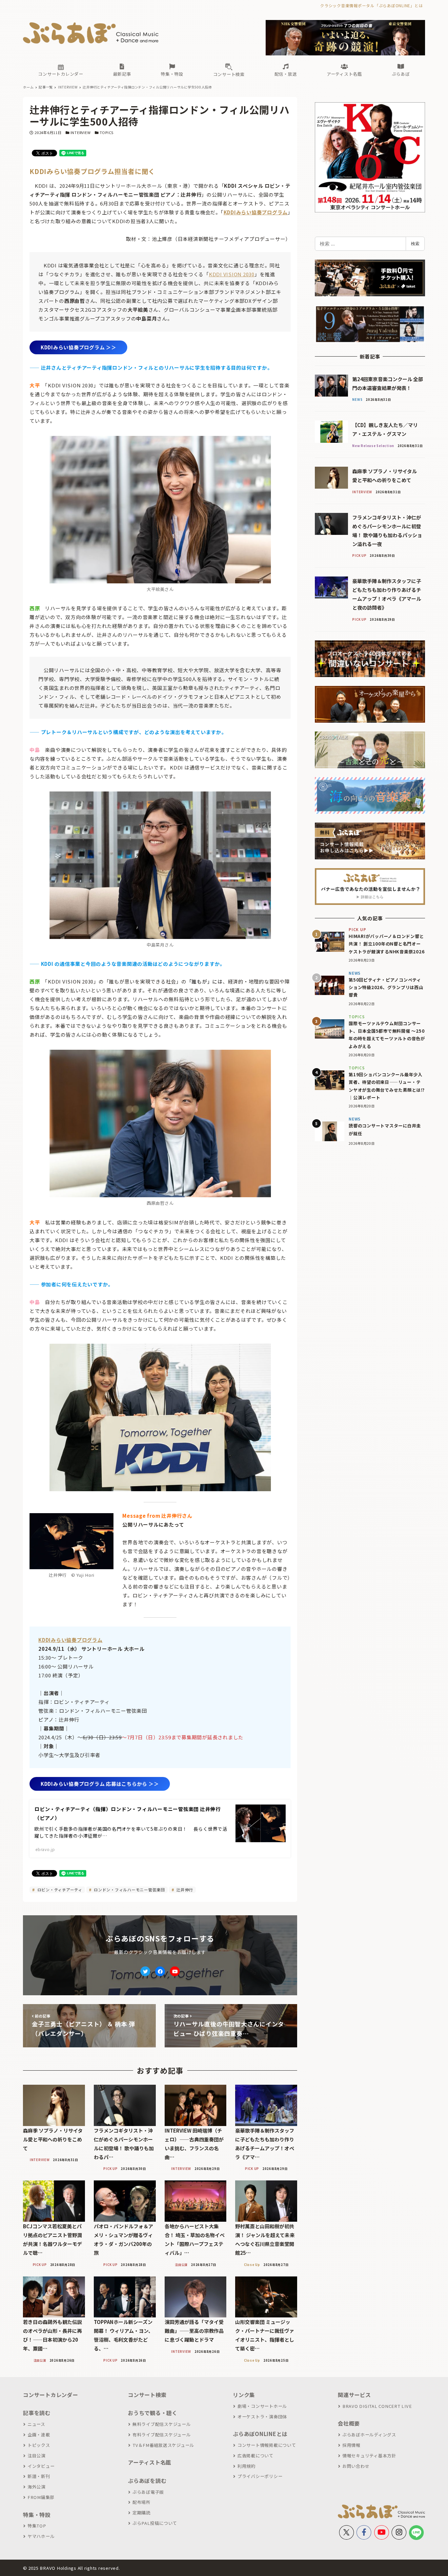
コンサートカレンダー (51, 2395)
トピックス (39, 2445)
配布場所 (142, 2502)
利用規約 (246, 2466)
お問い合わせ (356, 2466)
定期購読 (142, 2513)
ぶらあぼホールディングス (369, 2435)
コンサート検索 (147, 2395)
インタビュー (41, 2466)
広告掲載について (255, 2456)
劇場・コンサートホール (262, 2406)
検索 (415, 244)
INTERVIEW (81, 132)
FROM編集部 (41, 2497)
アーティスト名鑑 (150, 2462)
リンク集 (244, 2395)
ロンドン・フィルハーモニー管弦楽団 (129, 1890)
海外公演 (37, 2487)
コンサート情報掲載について (267, 2445)
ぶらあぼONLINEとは (260, 2434)
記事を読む (37, 2413)
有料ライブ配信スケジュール (162, 2435)
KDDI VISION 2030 (232, 274)
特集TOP (37, 2526)
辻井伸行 (184, 1890)
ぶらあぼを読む (147, 2481)
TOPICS (107, 132)
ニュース (36, 2424)
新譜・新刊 (39, 2476)
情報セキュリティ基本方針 (369, 2456)
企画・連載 (39, 2435)
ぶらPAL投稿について (155, 2523)
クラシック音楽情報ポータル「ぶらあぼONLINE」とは (371, 5)
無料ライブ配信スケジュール (162, 2424)
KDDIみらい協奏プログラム (256, 212)
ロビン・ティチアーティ (59, 1890)
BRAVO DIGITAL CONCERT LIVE (377, 2406)
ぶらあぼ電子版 (148, 2492)
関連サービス (354, 2395)
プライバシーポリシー (260, 2476)
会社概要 (349, 2423)
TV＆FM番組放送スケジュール (163, 2445)
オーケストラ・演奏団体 (262, 2417)
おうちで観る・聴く (153, 2413)
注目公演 (37, 2456)
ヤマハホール (41, 2536)
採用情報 (351, 2445)
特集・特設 (37, 2515)
